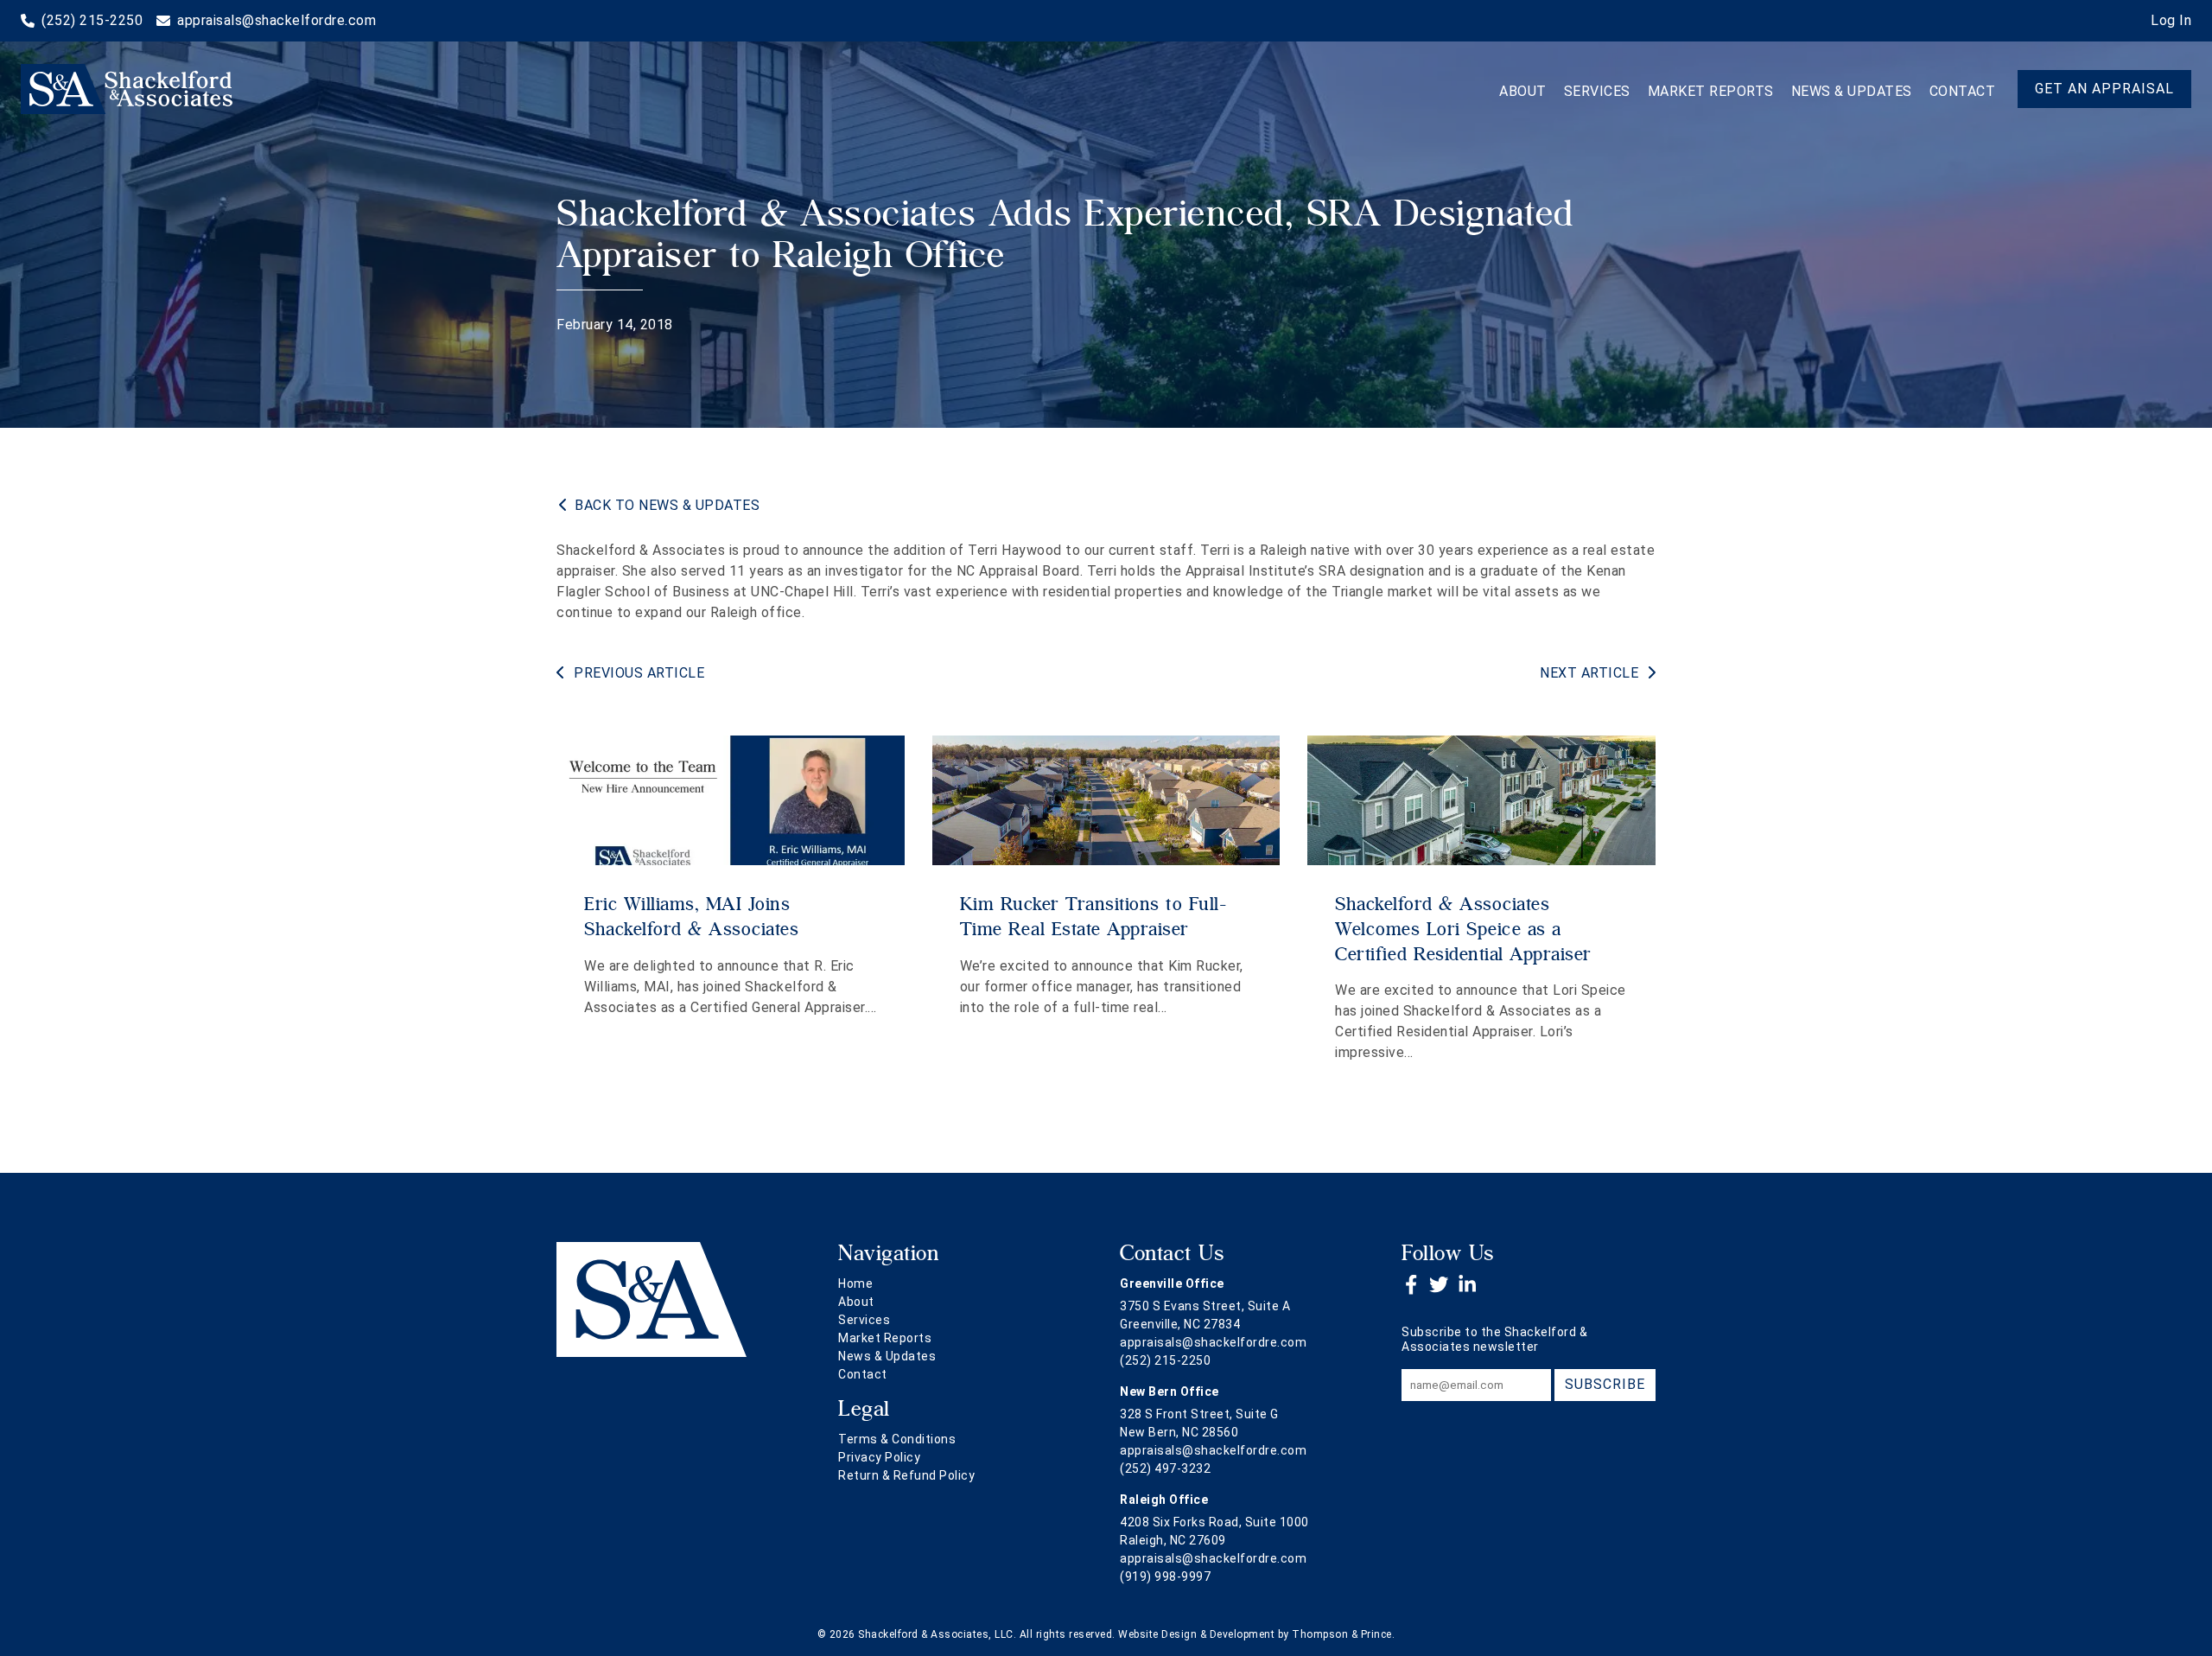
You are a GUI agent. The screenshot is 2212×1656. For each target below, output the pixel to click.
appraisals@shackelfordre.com (1213, 1342)
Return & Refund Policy (906, 1475)
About (1523, 91)
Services (1597, 91)
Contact (1963, 91)
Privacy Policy (879, 1457)
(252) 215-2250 (1165, 1360)
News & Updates (1852, 91)
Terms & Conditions (897, 1439)
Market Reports (1711, 91)
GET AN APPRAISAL (2104, 89)
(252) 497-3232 (1165, 1468)
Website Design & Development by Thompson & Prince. (1256, 1634)
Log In (2171, 20)
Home (855, 1283)
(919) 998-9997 (1165, 1576)
